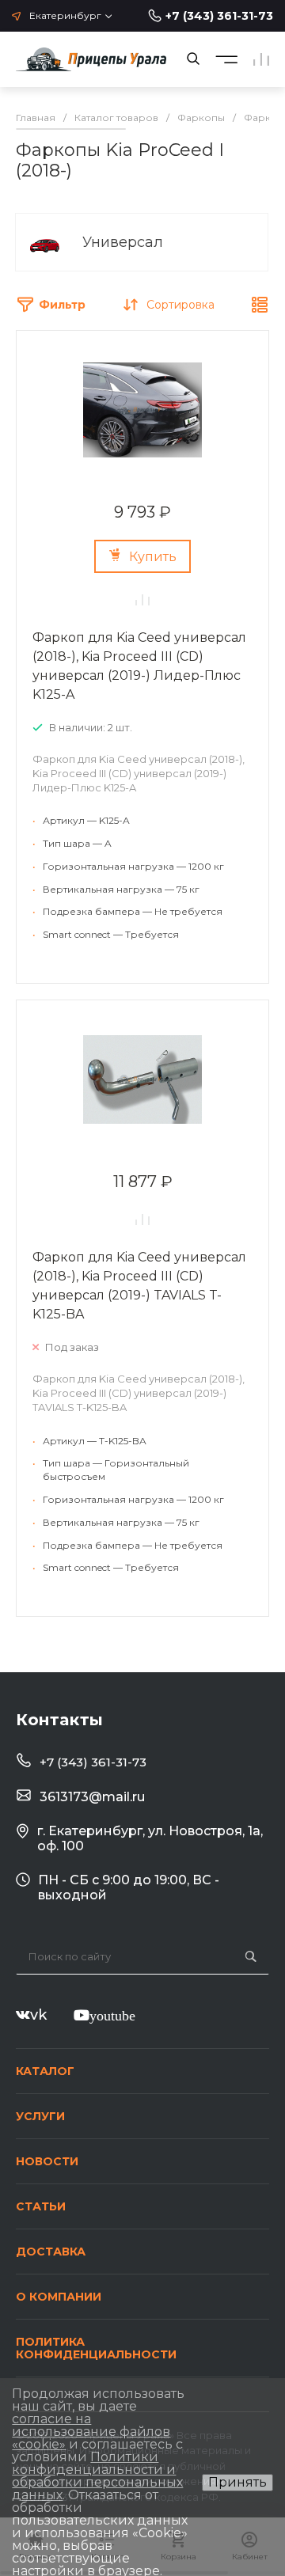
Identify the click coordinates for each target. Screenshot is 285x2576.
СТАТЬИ (41, 2206)
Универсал (123, 242)
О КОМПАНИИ (59, 2297)
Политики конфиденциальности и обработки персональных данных (97, 2476)
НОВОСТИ (47, 2161)
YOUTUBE (112, 2015)
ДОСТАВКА (51, 2252)
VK (38, 2015)
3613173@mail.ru (92, 1797)
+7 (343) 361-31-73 (219, 16)
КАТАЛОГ (45, 2071)
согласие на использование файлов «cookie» (91, 2432)
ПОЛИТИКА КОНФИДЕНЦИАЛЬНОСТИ (96, 2348)
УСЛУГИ (40, 2116)
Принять (237, 2482)
